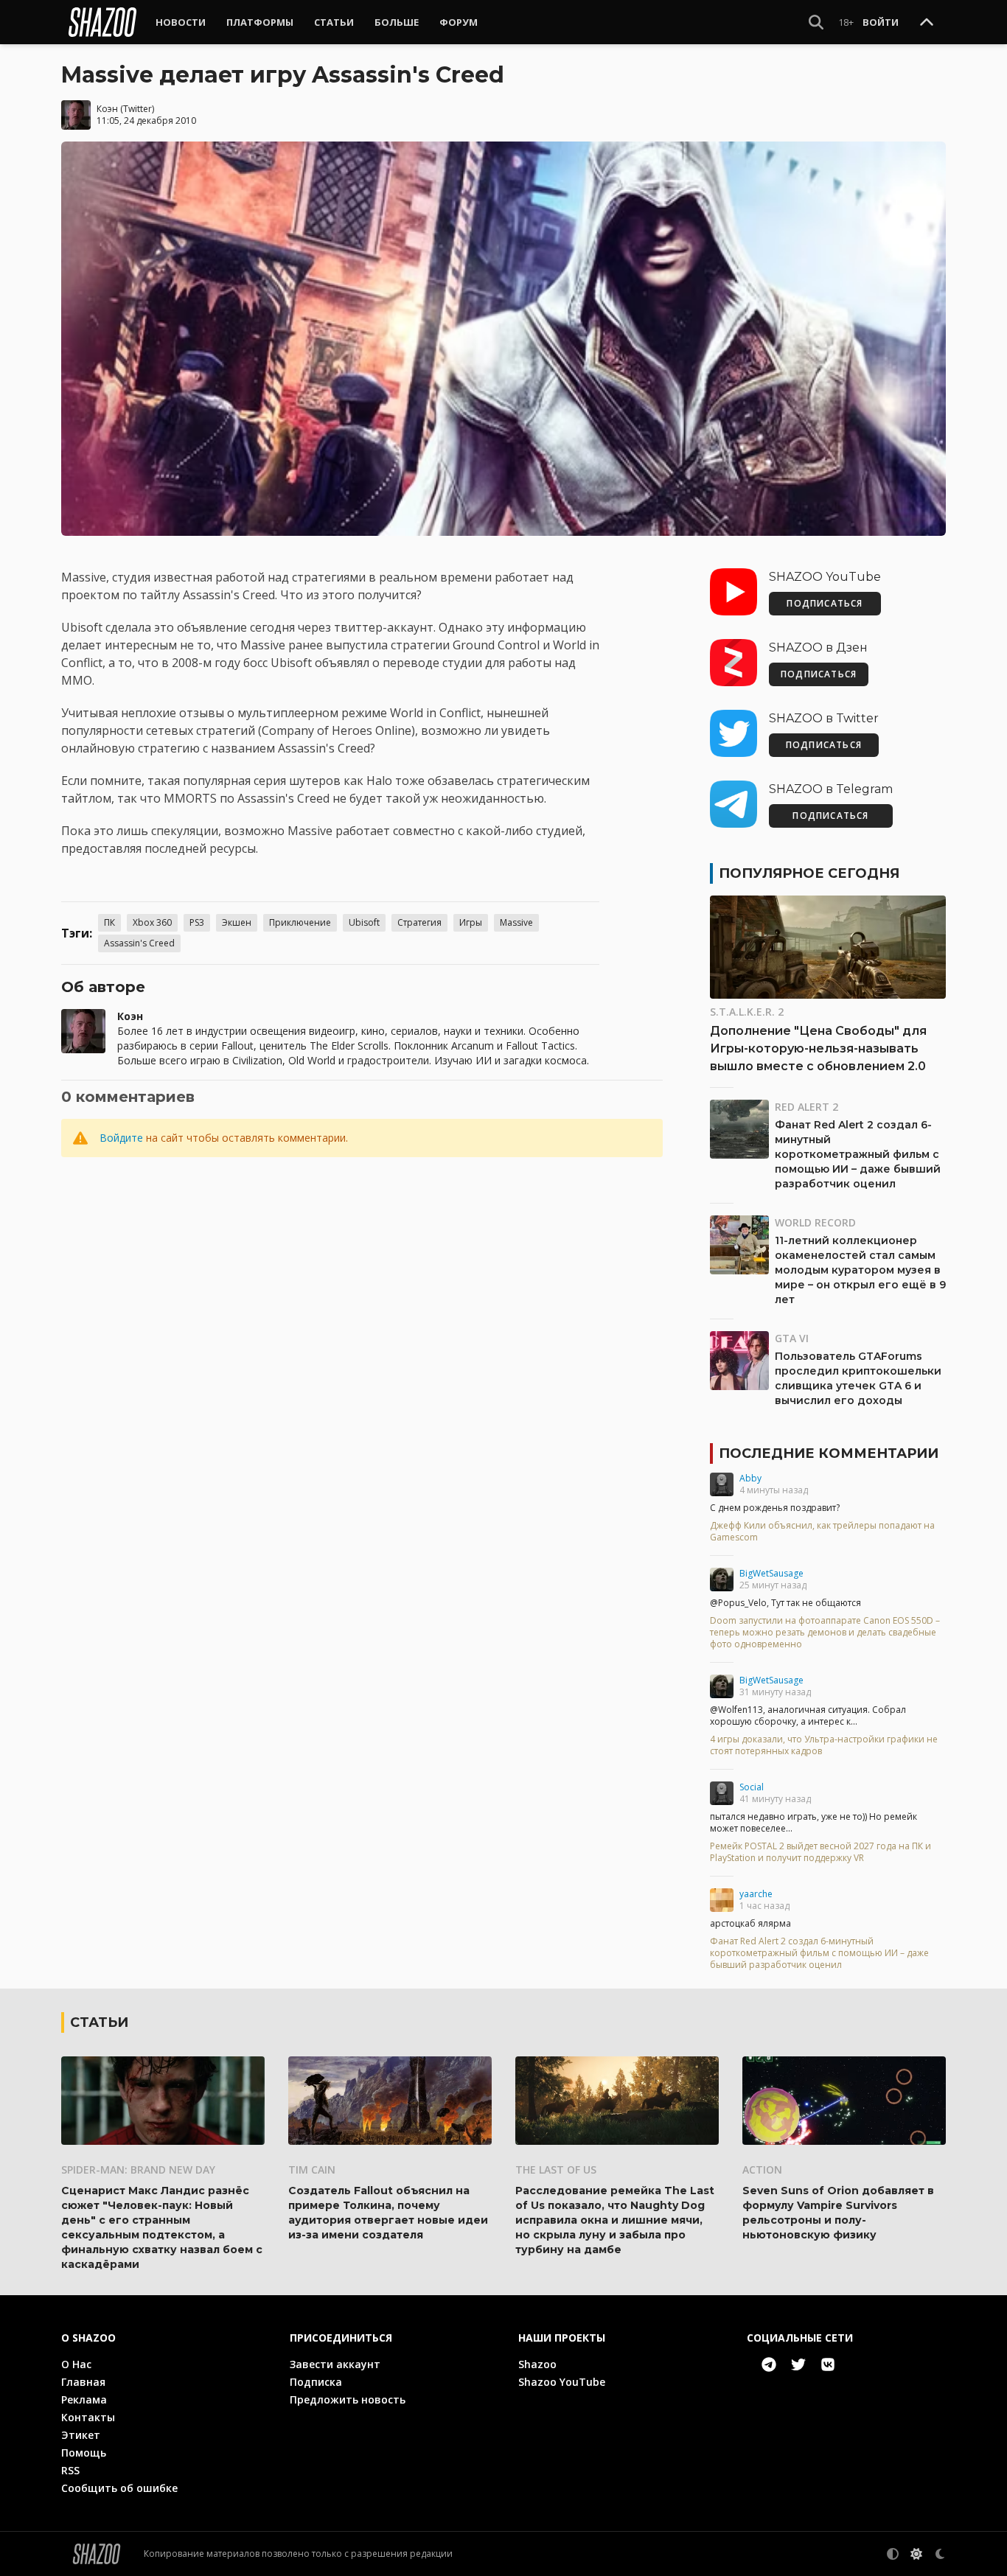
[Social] (722, 1793)
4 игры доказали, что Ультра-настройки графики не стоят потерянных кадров (824, 1745)
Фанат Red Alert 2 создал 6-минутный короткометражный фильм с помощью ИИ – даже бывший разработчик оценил (858, 1154)
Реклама (84, 2399)
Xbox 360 (152, 922)
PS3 (197, 922)
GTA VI (792, 1338)
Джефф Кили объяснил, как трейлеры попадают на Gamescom (822, 1532)
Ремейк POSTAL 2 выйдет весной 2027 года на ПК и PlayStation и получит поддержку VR (820, 1852)
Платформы (260, 22)
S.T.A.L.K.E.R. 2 (747, 1012)
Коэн (107, 109)
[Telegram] (769, 2364)
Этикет (81, 2435)
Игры (471, 922)
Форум (459, 22)
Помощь (84, 2453)
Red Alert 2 (806, 1107)
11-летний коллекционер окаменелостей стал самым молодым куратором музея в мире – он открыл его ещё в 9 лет (860, 1270)
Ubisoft (364, 922)
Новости (181, 22)
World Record (815, 1222)
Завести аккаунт (335, 2364)
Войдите (121, 1138)
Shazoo (537, 2364)
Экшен (237, 922)
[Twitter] (798, 2364)
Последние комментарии (829, 1453)
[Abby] (722, 1484)
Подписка (316, 2382)
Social (752, 1787)
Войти (881, 22)
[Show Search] (816, 22)
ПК (109, 922)
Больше (397, 22)
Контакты (88, 2417)
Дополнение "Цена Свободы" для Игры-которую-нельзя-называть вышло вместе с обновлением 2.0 (818, 1048)
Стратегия (419, 922)
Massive (516, 922)
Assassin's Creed (139, 943)
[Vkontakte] (828, 2364)
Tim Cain (312, 2170)
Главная (83, 2382)
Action (762, 2170)
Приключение (300, 922)
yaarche (756, 1894)
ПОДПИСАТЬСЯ (825, 603)
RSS (70, 2470)
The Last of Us (556, 2170)
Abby (750, 1478)
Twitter (137, 109)
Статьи (334, 22)
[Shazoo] (102, 22)
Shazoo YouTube (562, 2382)
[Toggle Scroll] (927, 23)
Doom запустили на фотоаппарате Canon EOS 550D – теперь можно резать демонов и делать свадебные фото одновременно (825, 1633)
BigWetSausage (771, 1573)
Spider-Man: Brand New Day (138, 2170)
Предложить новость (348, 2399)
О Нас (76, 2364)
